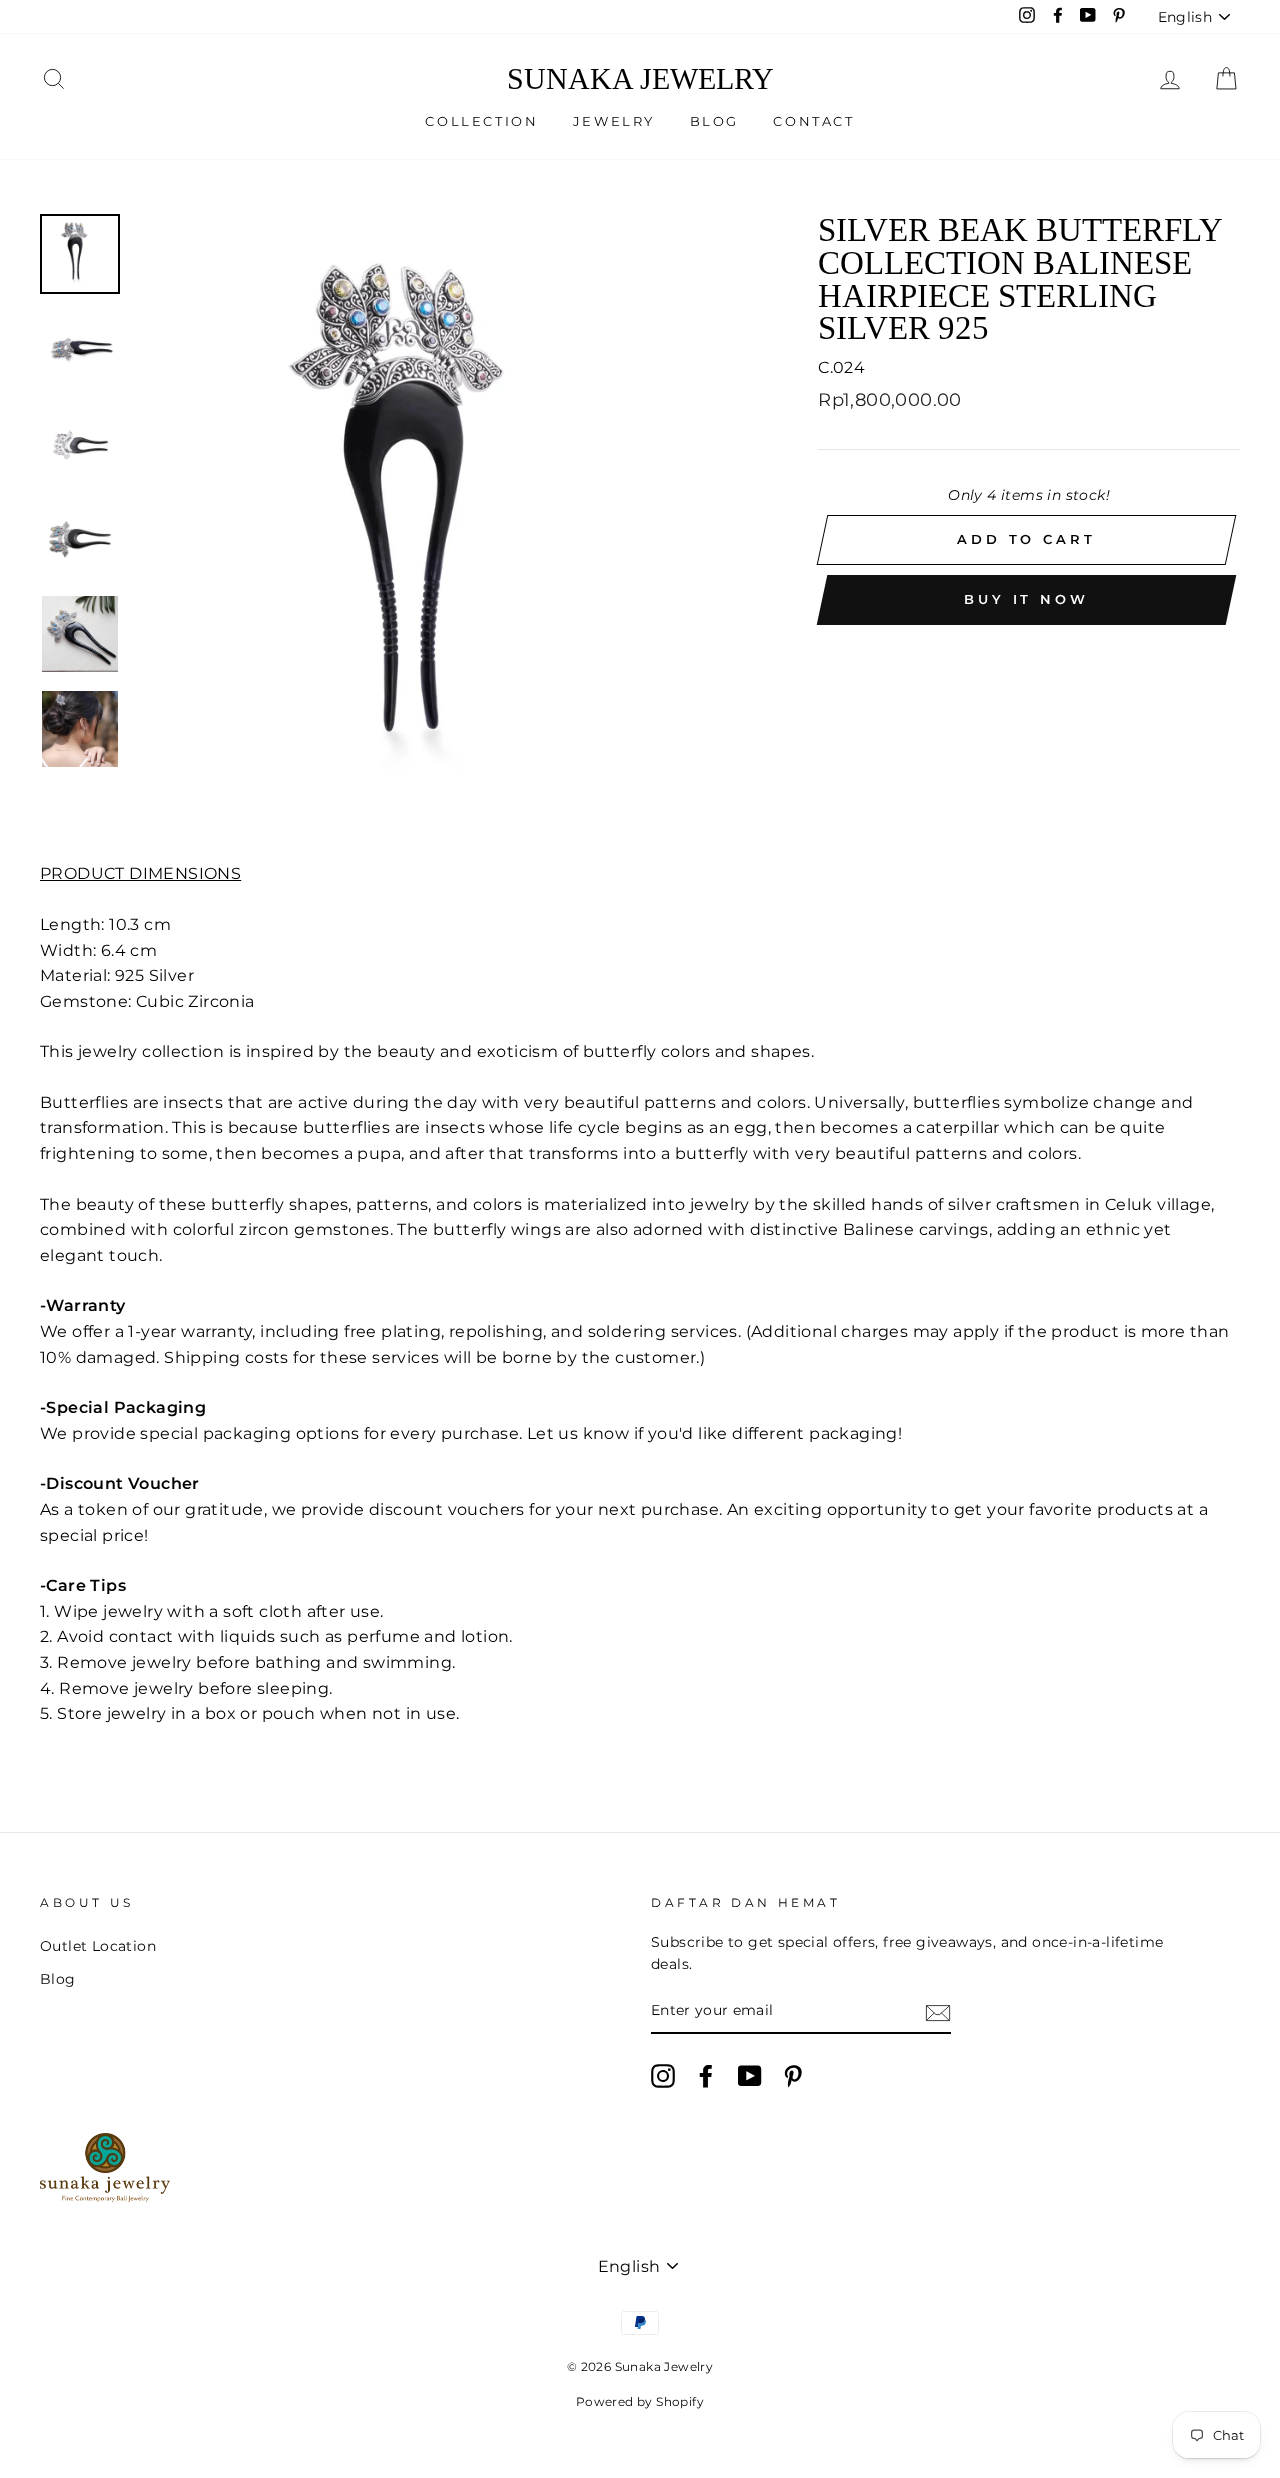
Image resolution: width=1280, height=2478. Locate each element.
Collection (481, 121)
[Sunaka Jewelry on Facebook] (706, 2076)
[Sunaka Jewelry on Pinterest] (793, 2076)
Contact (813, 121)
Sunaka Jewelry (640, 79)
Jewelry (614, 121)
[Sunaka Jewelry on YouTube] (750, 2076)
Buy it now (1026, 599)
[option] (443, 522)
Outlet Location (98, 1946)
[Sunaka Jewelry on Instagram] (663, 2076)
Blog (714, 121)
